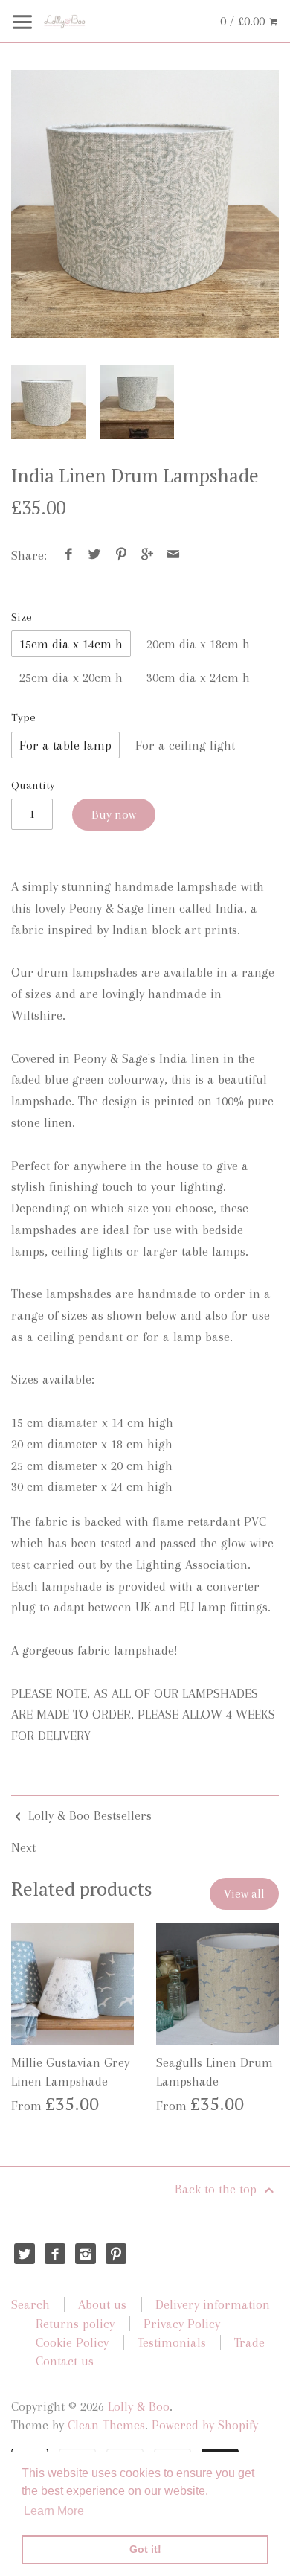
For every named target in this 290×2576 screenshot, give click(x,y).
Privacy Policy (182, 2324)
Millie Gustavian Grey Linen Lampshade (70, 2072)
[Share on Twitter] (95, 555)
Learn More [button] (54, 2511)
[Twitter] (25, 2254)
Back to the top (217, 2189)
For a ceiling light (185, 745)
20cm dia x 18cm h (198, 644)
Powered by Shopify (205, 2425)
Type (23, 717)
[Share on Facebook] (69, 555)
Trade (249, 2342)
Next (23, 1847)
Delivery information (213, 2304)
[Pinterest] (116, 2254)
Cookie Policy (72, 2342)
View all (244, 1894)
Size (22, 617)
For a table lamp (65, 745)
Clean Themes (106, 2425)
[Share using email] (174, 555)
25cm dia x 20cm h (71, 677)
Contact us (65, 2361)
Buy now (114, 815)
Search (30, 2304)
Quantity (33, 785)
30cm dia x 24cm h (198, 677)
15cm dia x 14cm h (71, 644)
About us (102, 2304)
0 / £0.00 (244, 21)
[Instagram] (86, 2254)
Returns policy (75, 2324)
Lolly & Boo (139, 2406)
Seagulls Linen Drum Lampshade (215, 2072)
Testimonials (172, 2342)
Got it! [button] (145, 2549)
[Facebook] (55, 2254)
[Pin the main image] (121, 555)
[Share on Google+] (148, 555)
